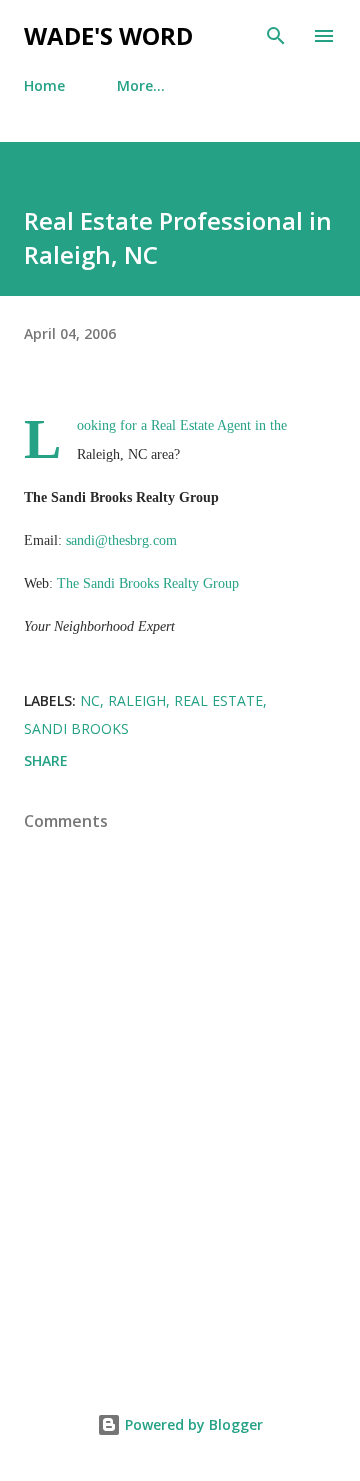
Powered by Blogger (192, 1424)
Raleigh (137, 700)
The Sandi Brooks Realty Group (148, 583)
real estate (218, 700)
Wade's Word (108, 35)
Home (44, 85)
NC (90, 700)
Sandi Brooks (76, 728)
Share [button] (46, 760)
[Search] (276, 36)
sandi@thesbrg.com (121, 540)
